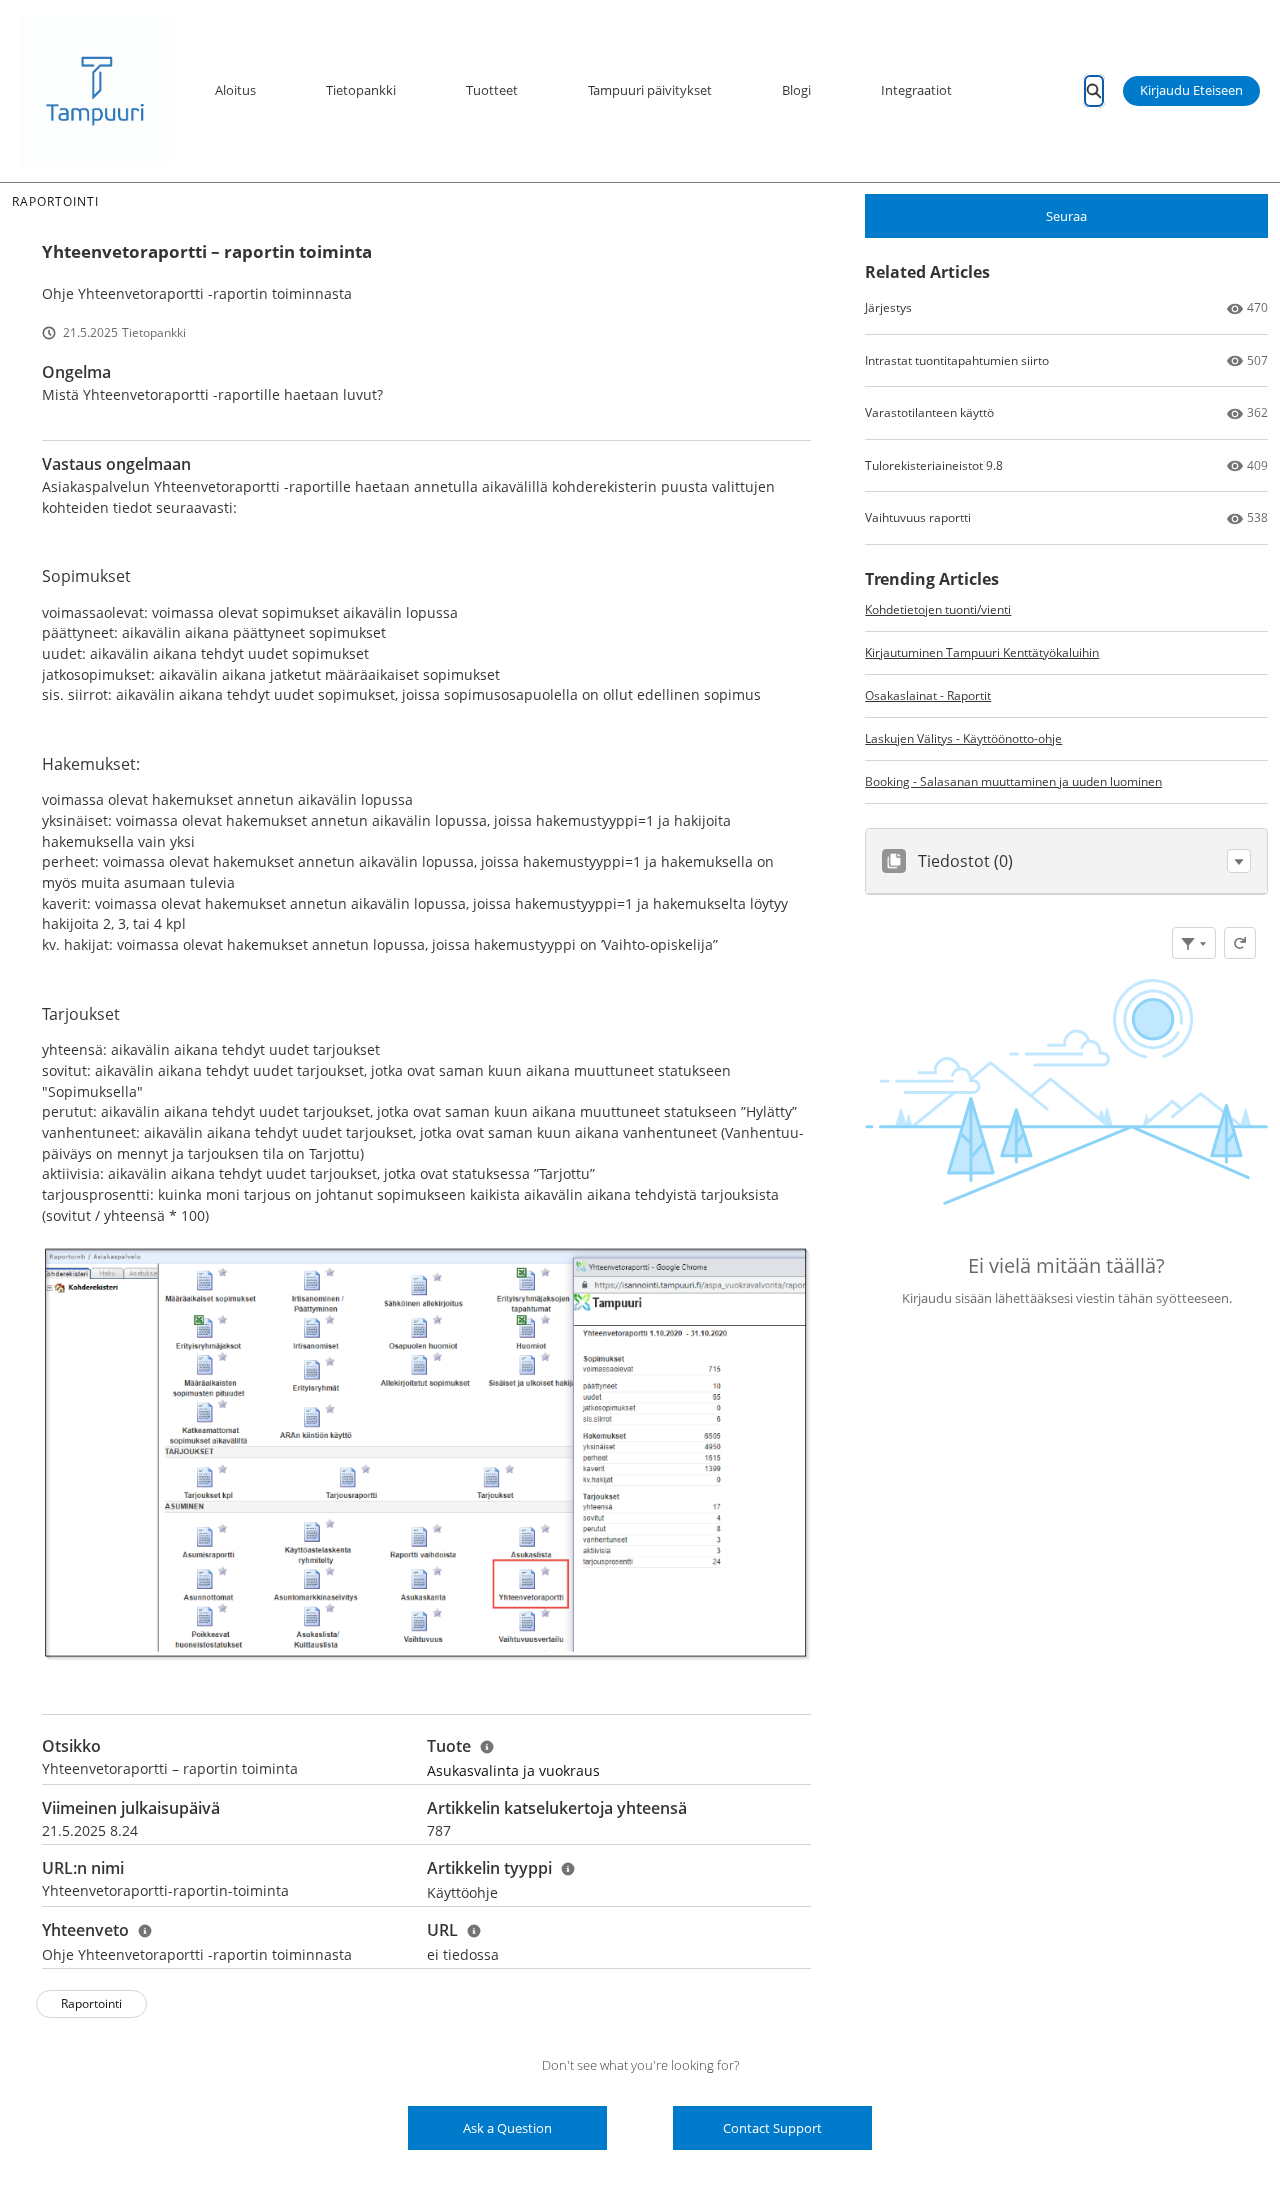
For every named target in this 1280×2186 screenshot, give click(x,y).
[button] (1239, 861)
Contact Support (772, 2128)
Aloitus (235, 90)
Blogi (796, 90)
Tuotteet (492, 90)
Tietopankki (361, 90)
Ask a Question (507, 2128)
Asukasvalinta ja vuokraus (513, 1770)
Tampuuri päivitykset (650, 90)
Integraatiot (916, 90)
